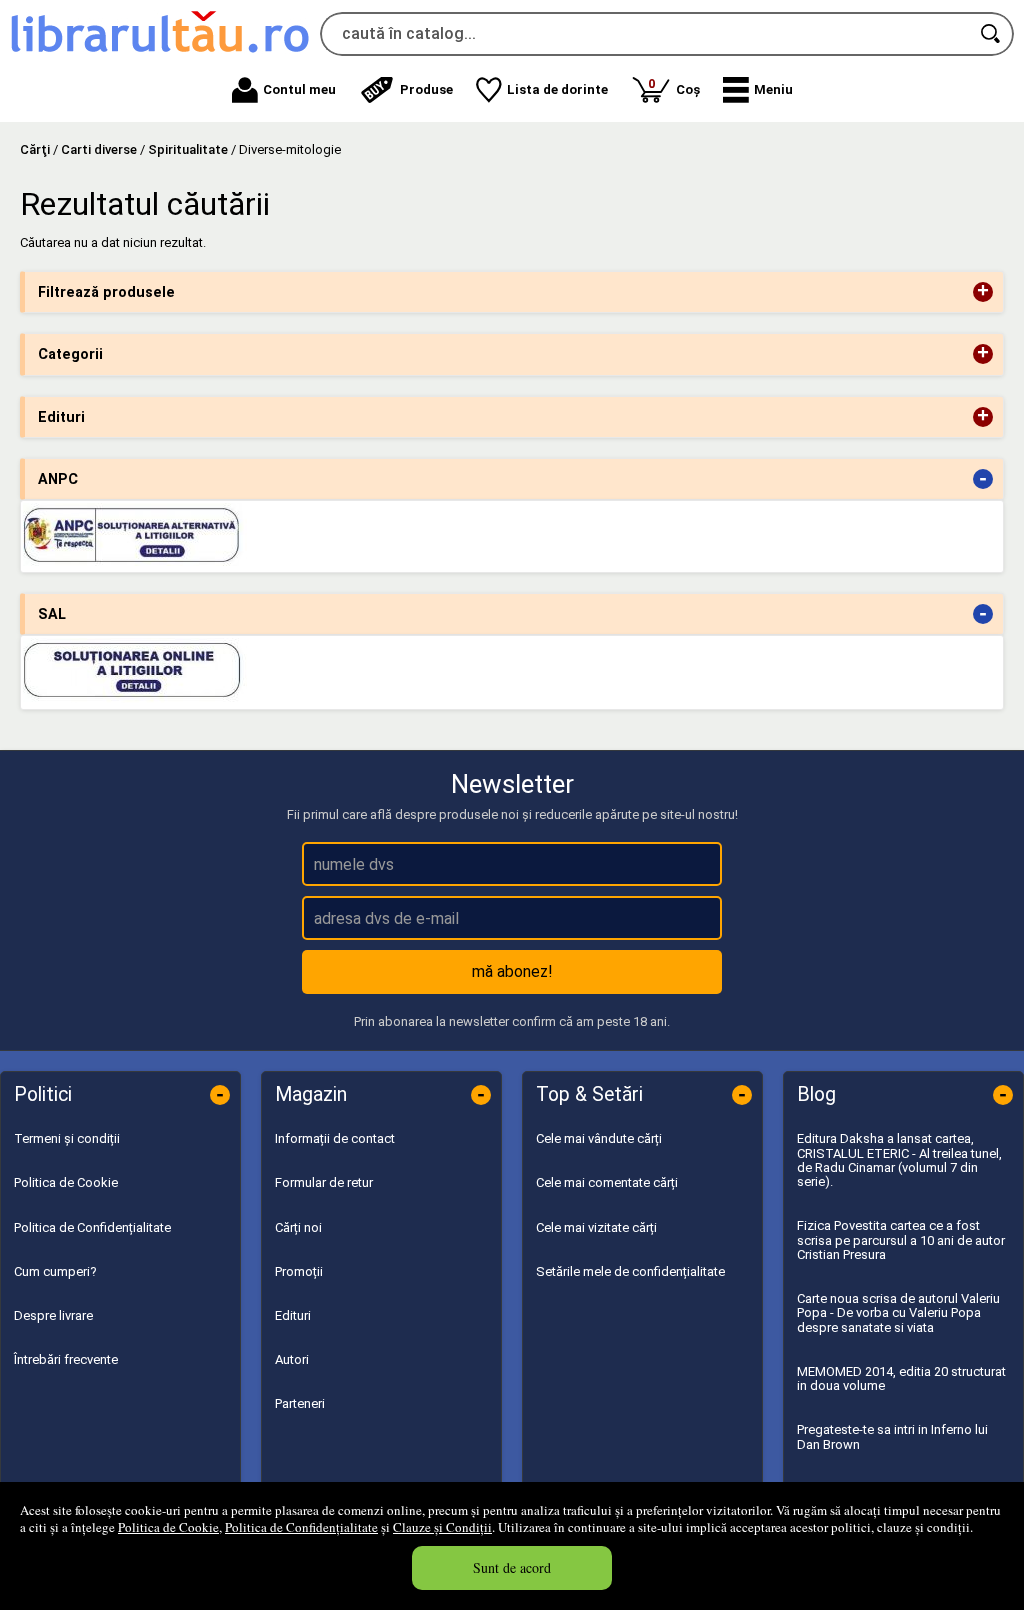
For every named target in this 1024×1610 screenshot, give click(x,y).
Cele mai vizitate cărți (596, 1227)
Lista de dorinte (557, 89)
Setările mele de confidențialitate (630, 1271)
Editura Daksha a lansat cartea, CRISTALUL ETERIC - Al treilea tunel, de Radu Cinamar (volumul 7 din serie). (899, 1160)
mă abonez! (512, 971)
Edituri (293, 1315)
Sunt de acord (512, 1567)
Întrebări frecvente (66, 1359)
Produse (426, 89)
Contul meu (299, 89)
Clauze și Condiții (442, 1527)
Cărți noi (298, 1227)
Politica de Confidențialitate (301, 1527)
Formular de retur (324, 1182)
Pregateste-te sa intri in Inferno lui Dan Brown (892, 1436)
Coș (674, 86)
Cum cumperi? (55, 1271)
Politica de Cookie (168, 1527)
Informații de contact (335, 1138)
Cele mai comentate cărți (607, 1182)
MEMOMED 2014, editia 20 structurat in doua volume (901, 1378)
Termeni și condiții (67, 1138)
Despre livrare (53, 1315)
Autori (292, 1359)
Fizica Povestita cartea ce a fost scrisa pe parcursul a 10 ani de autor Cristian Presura (901, 1240)
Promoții (299, 1271)
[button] (758, 90)
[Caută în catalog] (992, 34)
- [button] (983, 479)
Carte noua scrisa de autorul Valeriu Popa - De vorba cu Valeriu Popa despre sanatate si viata (898, 1313)
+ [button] (983, 292)
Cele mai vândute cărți (599, 1138)
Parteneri (300, 1403)
